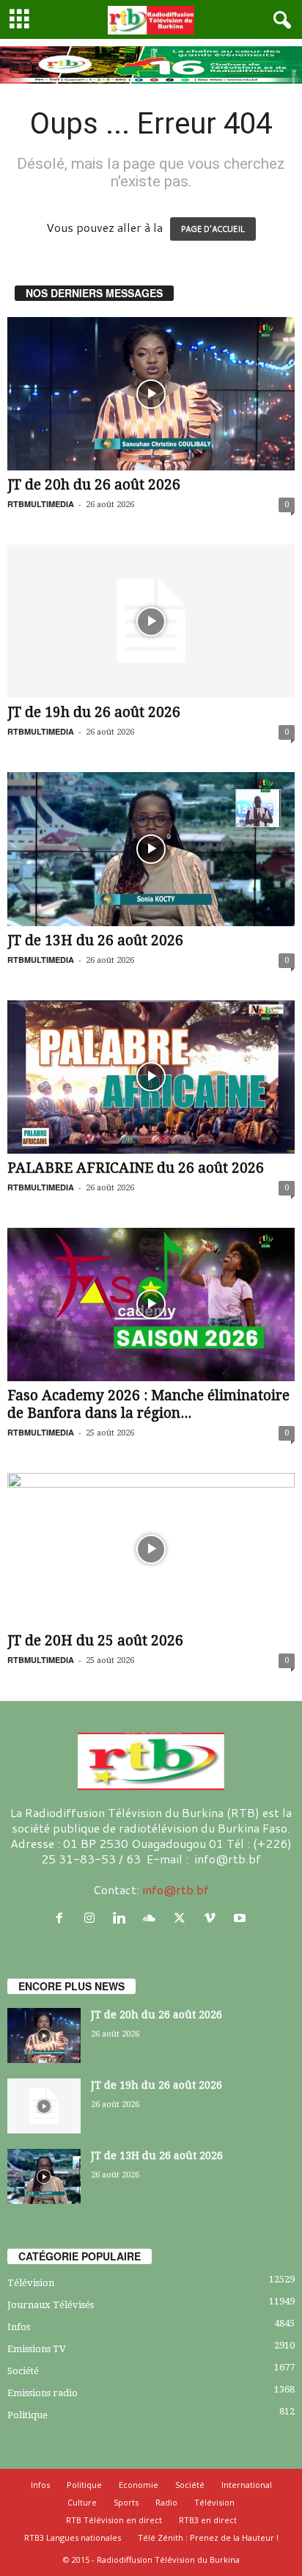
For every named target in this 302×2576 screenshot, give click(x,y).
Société (23, 2371)
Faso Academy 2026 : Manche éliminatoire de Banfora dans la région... (148, 1404)
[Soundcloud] (153, 1918)
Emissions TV (37, 2349)
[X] (183, 1918)
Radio (166, 2502)
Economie (139, 2485)
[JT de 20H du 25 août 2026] (151, 1550)
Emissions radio (43, 2393)
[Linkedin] (123, 1918)
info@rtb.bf (176, 1889)
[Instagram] (93, 1918)
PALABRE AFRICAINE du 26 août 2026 (136, 1168)
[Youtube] (242, 1918)
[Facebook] (63, 1918)
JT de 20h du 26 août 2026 (94, 485)
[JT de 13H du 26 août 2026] (151, 849)
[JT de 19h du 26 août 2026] (151, 621)
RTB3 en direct (208, 2520)
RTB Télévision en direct (114, 2520)
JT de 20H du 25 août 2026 (95, 1641)
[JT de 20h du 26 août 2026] (151, 394)
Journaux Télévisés (51, 2305)
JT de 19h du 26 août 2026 (94, 712)
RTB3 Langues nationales (73, 2537)
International (247, 2485)
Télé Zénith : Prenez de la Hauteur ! (208, 2537)
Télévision (31, 2283)
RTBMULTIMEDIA (41, 504)
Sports (126, 2502)
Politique (27, 2415)
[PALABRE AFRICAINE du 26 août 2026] (151, 1077)
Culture (82, 2502)
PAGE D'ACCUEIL (213, 229)
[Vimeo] (213, 1918)
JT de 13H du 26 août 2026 (95, 940)
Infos (19, 2327)
